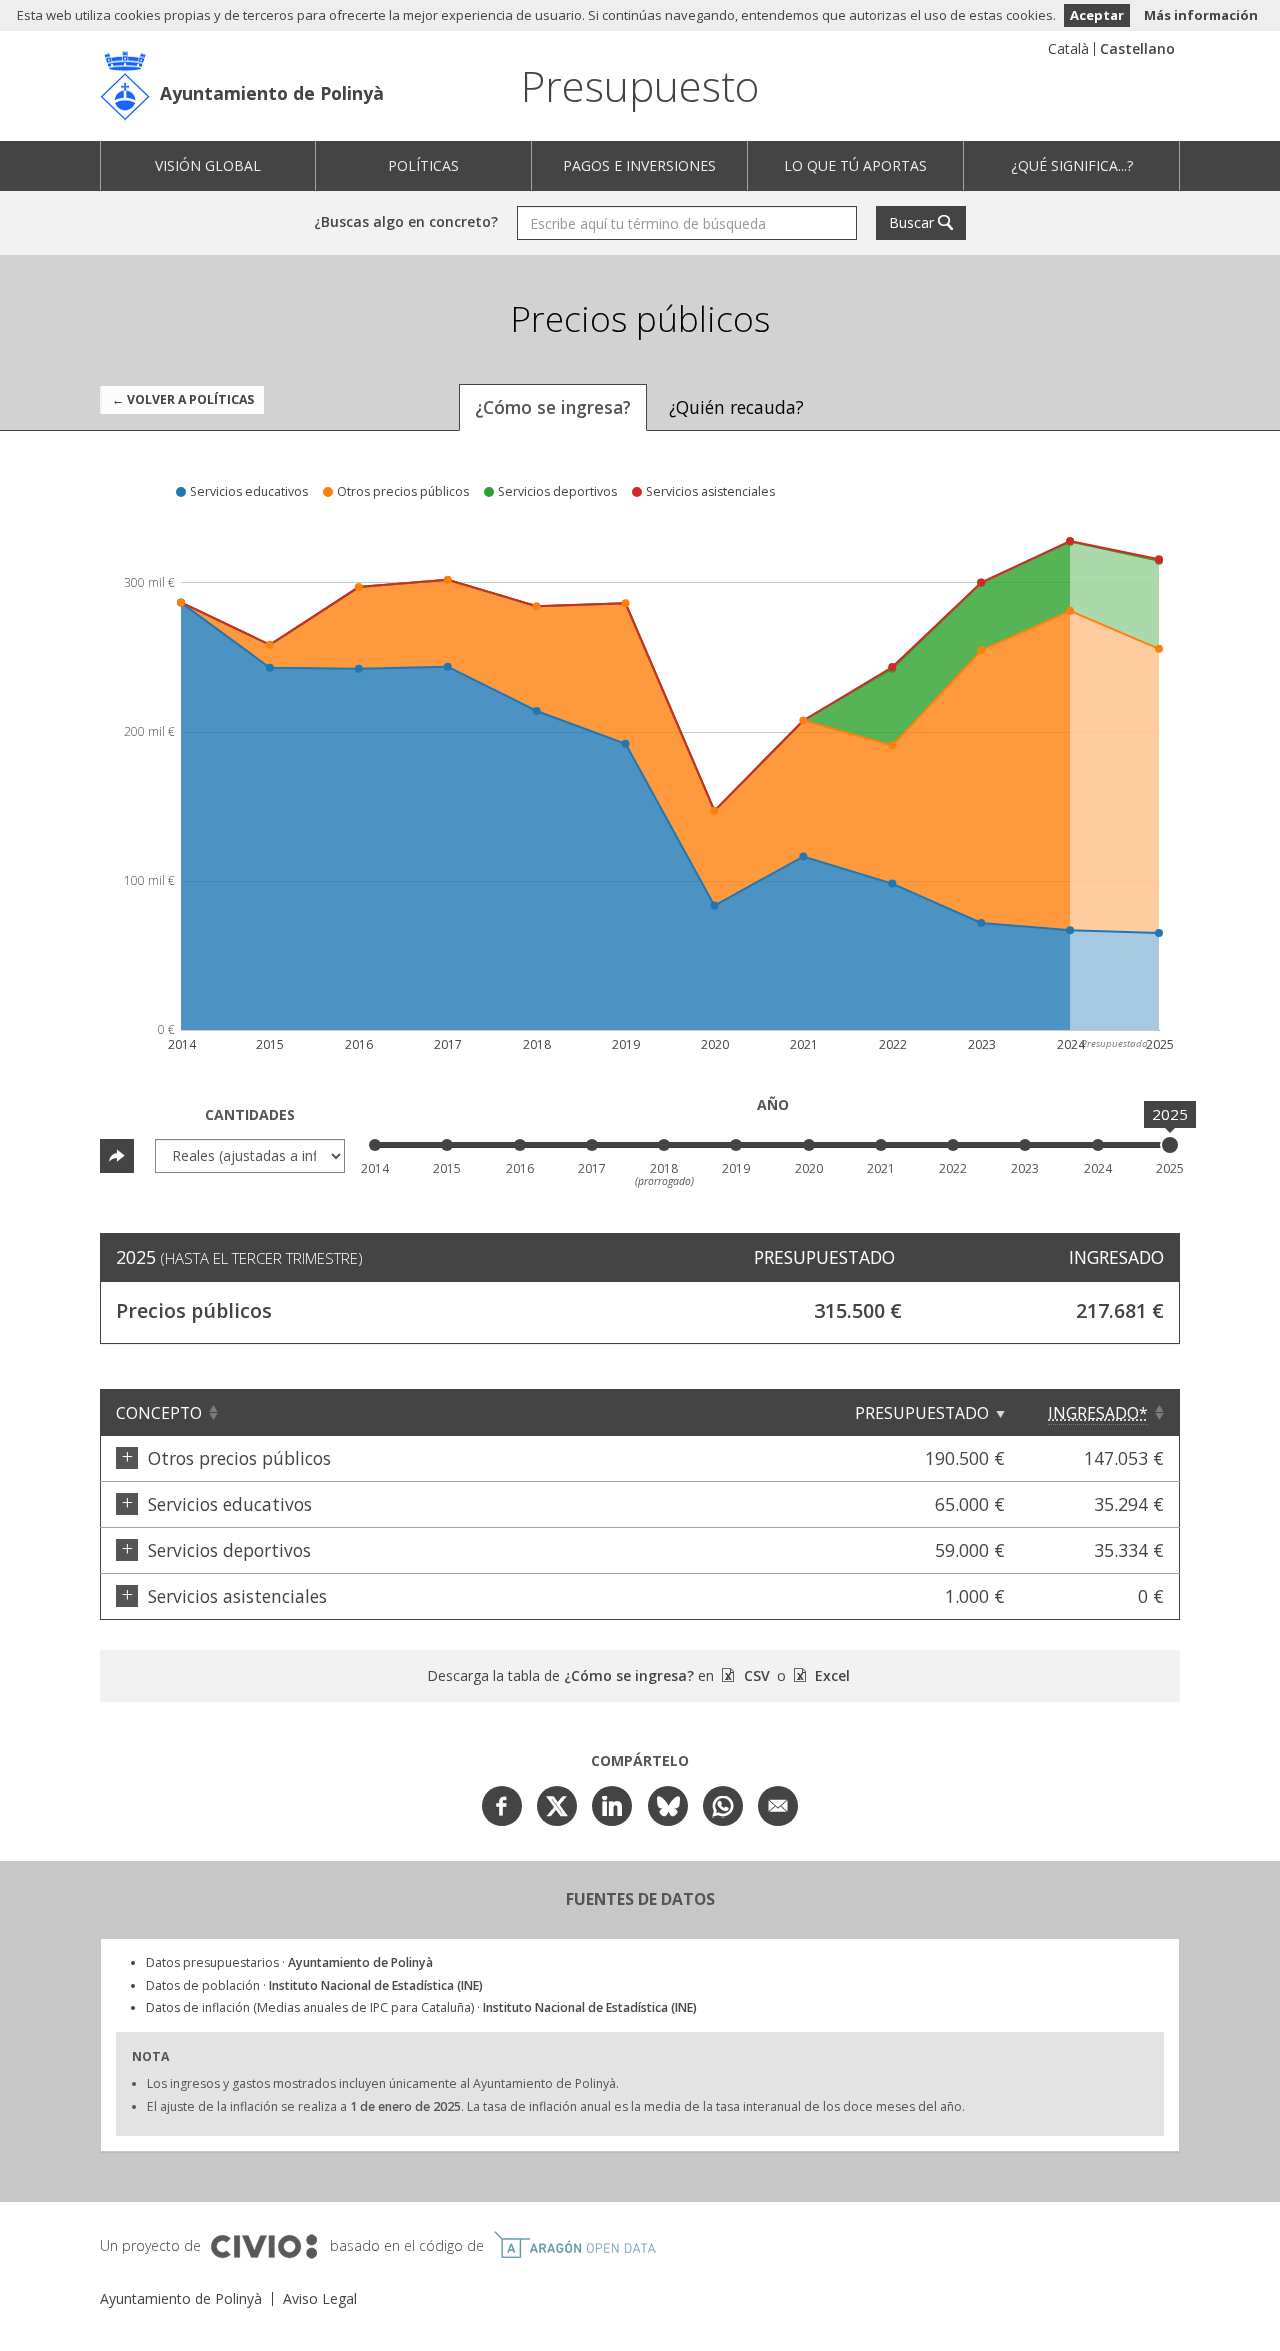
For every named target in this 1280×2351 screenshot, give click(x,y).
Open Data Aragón (574, 2245)
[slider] (1170, 1145)
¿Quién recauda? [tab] (736, 407)
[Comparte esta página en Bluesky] (668, 1806)
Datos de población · (314, 1985)
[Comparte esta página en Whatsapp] (723, 1806)
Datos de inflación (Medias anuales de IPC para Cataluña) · (421, 2007)
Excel (830, 1675)
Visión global (208, 165)
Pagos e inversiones (639, 165)
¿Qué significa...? (1072, 165)
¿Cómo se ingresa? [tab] (553, 407)
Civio (263, 2247)
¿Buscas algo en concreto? (406, 221)
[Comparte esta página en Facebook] (502, 1806)
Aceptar (1097, 15)
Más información (1201, 15)
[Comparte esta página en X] (557, 1806)
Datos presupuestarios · (289, 1962)
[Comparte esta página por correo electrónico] (778, 1806)
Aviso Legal (320, 2298)
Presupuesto (640, 85)
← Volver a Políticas (183, 399)
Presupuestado (922, 1413)
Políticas (423, 165)
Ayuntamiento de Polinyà (272, 93)
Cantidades (250, 1114)
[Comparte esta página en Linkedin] (612, 1806)
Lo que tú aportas (855, 165)
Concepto (159, 1413)
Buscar (911, 222)
